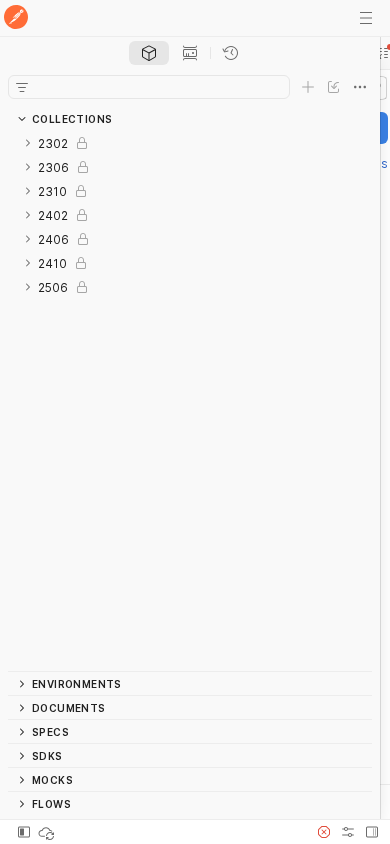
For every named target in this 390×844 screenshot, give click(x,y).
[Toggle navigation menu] (366, 18)
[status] (48, 832)
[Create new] (308, 87)
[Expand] (28, 143)
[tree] (190, 401)
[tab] (149, 53)
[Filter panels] (22, 87)
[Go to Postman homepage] (16, 18)
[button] (324, 832)
